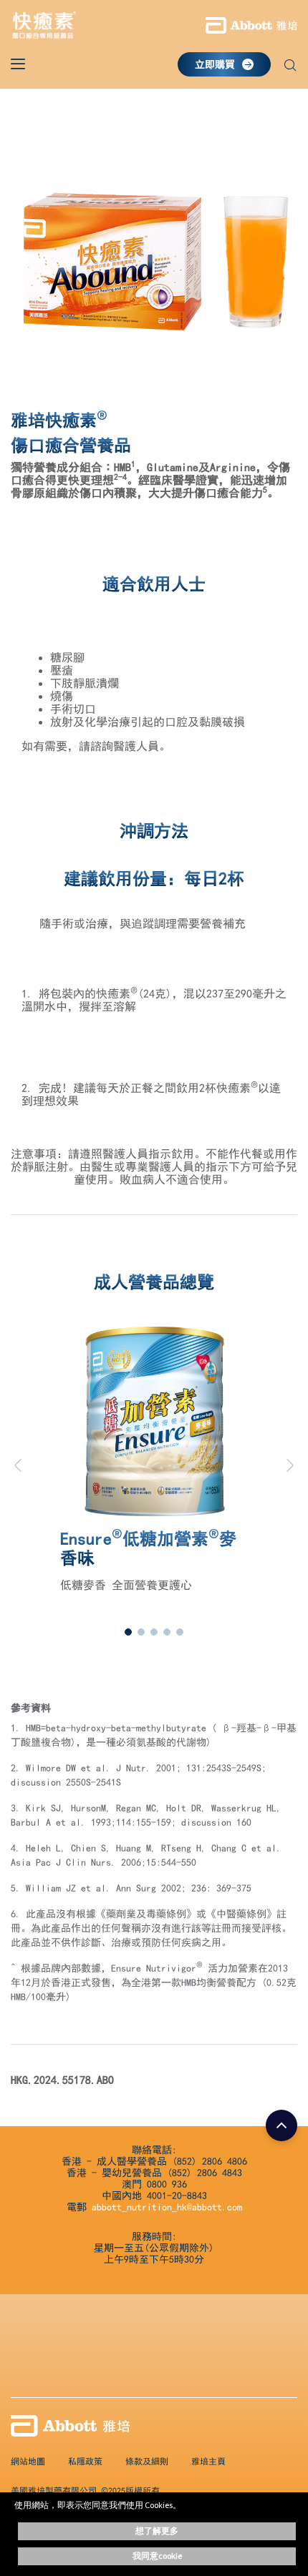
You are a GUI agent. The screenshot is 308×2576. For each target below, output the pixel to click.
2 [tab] (141, 1632)
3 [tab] (154, 1632)
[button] (290, 67)
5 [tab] (180, 1632)
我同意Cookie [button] (157, 2556)
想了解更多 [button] (157, 2531)
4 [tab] (167, 1632)
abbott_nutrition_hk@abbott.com (167, 2207)
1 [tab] (128, 1632)
